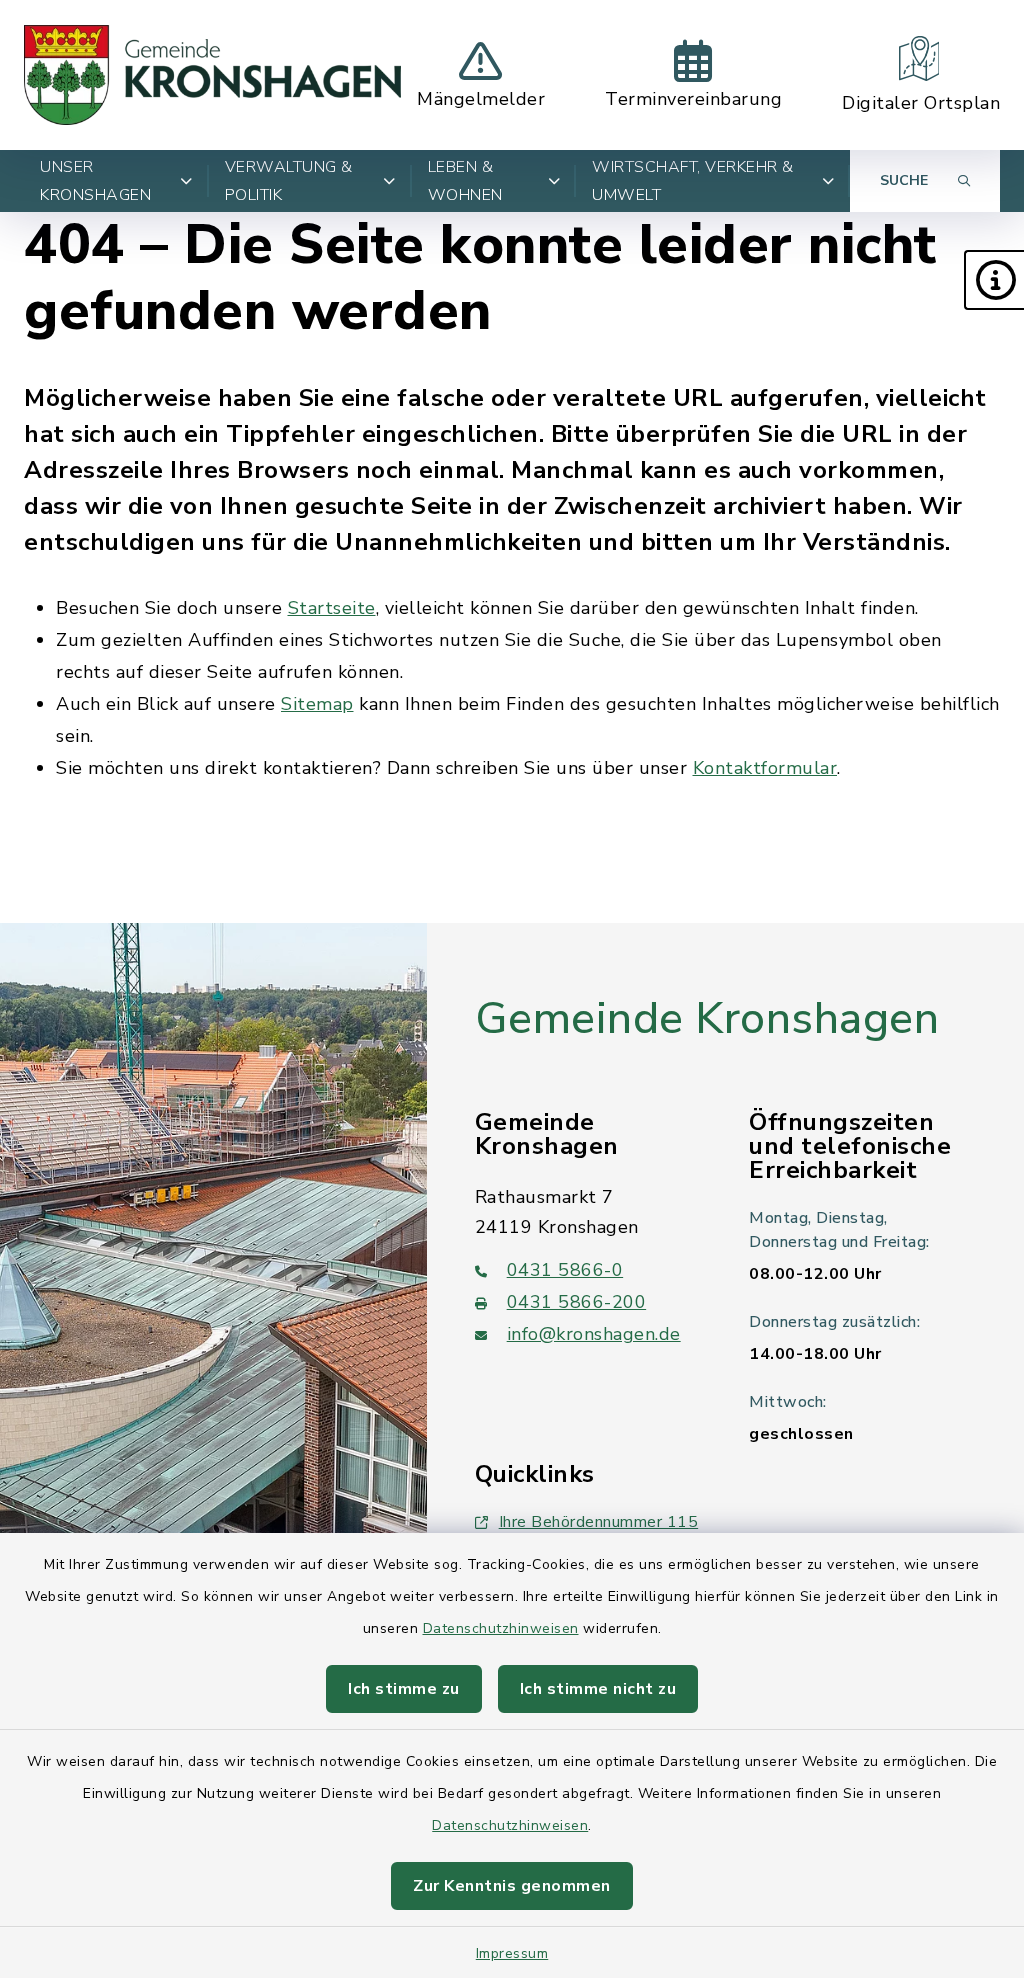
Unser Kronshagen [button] (95, 181)
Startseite (332, 608)
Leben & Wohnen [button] (465, 181)
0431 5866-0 (565, 1270)
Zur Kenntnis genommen (512, 1886)
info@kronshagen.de (594, 1334)
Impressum (512, 1953)
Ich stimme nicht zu (598, 1689)
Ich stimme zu (404, 1689)
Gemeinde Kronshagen (707, 1019)
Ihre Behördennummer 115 (599, 1522)
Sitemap (317, 704)
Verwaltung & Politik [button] (289, 181)
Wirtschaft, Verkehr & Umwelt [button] (693, 181)
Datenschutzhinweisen (501, 1628)
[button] (994, 280)
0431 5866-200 (577, 1302)
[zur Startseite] (212, 75)
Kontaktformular (765, 768)
